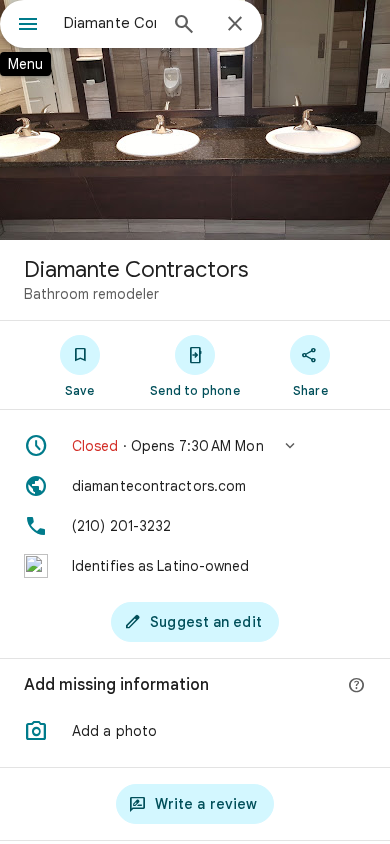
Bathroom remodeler (91, 294)
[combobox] (110, 23)
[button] (195, 446)
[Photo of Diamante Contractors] (195, 120)
